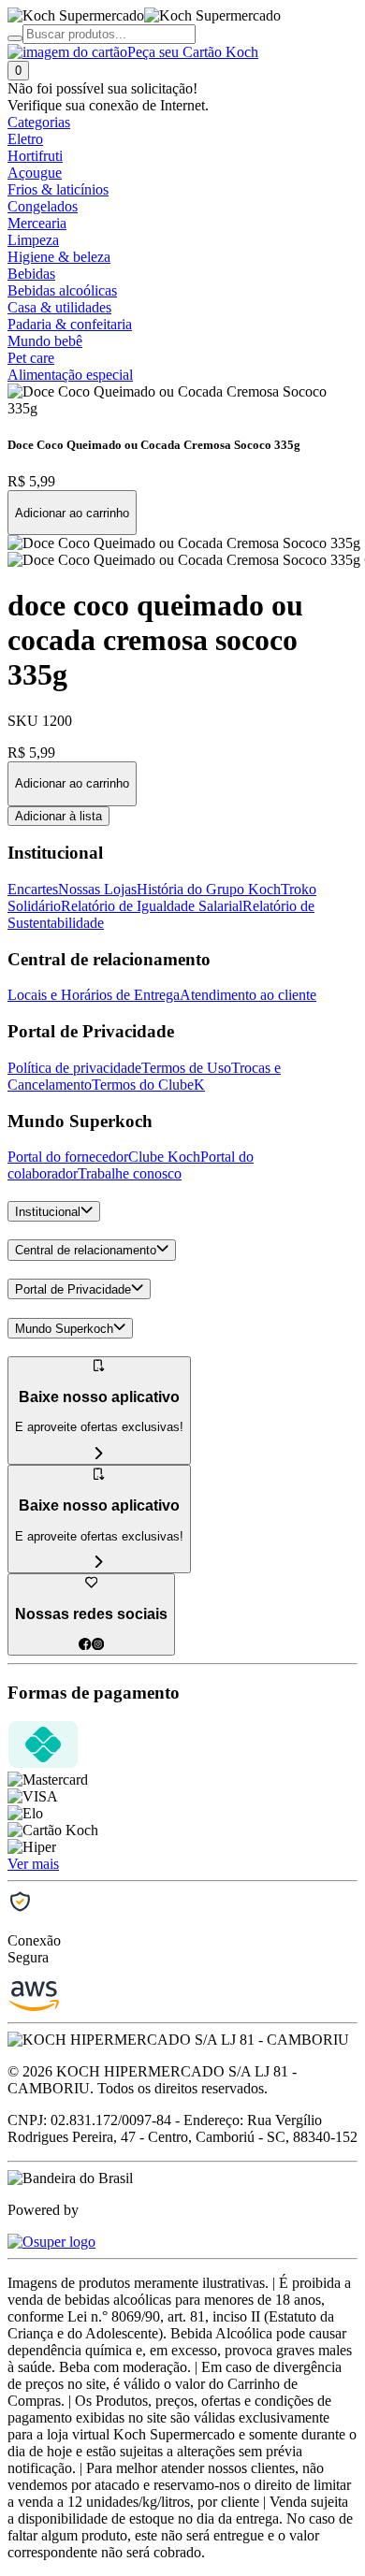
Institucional (48, 1212)
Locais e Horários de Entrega (94, 995)
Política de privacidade (74, 1068)
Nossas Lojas (97, 889)
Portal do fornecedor (68, 1157)
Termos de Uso (186, 1068)
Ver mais (33, 1864)
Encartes (33, 889)
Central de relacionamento (86, 1251)
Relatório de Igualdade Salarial (152, 906)
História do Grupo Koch (209, 889)
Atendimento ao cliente (248, 995)
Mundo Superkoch (64, 1329)
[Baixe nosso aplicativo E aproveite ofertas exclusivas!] (99, 1563)
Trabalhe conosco (130, 1173)
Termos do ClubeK (148, 1085)
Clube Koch (164, 1157)
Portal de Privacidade (73, 1289)
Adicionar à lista (58, 816)
